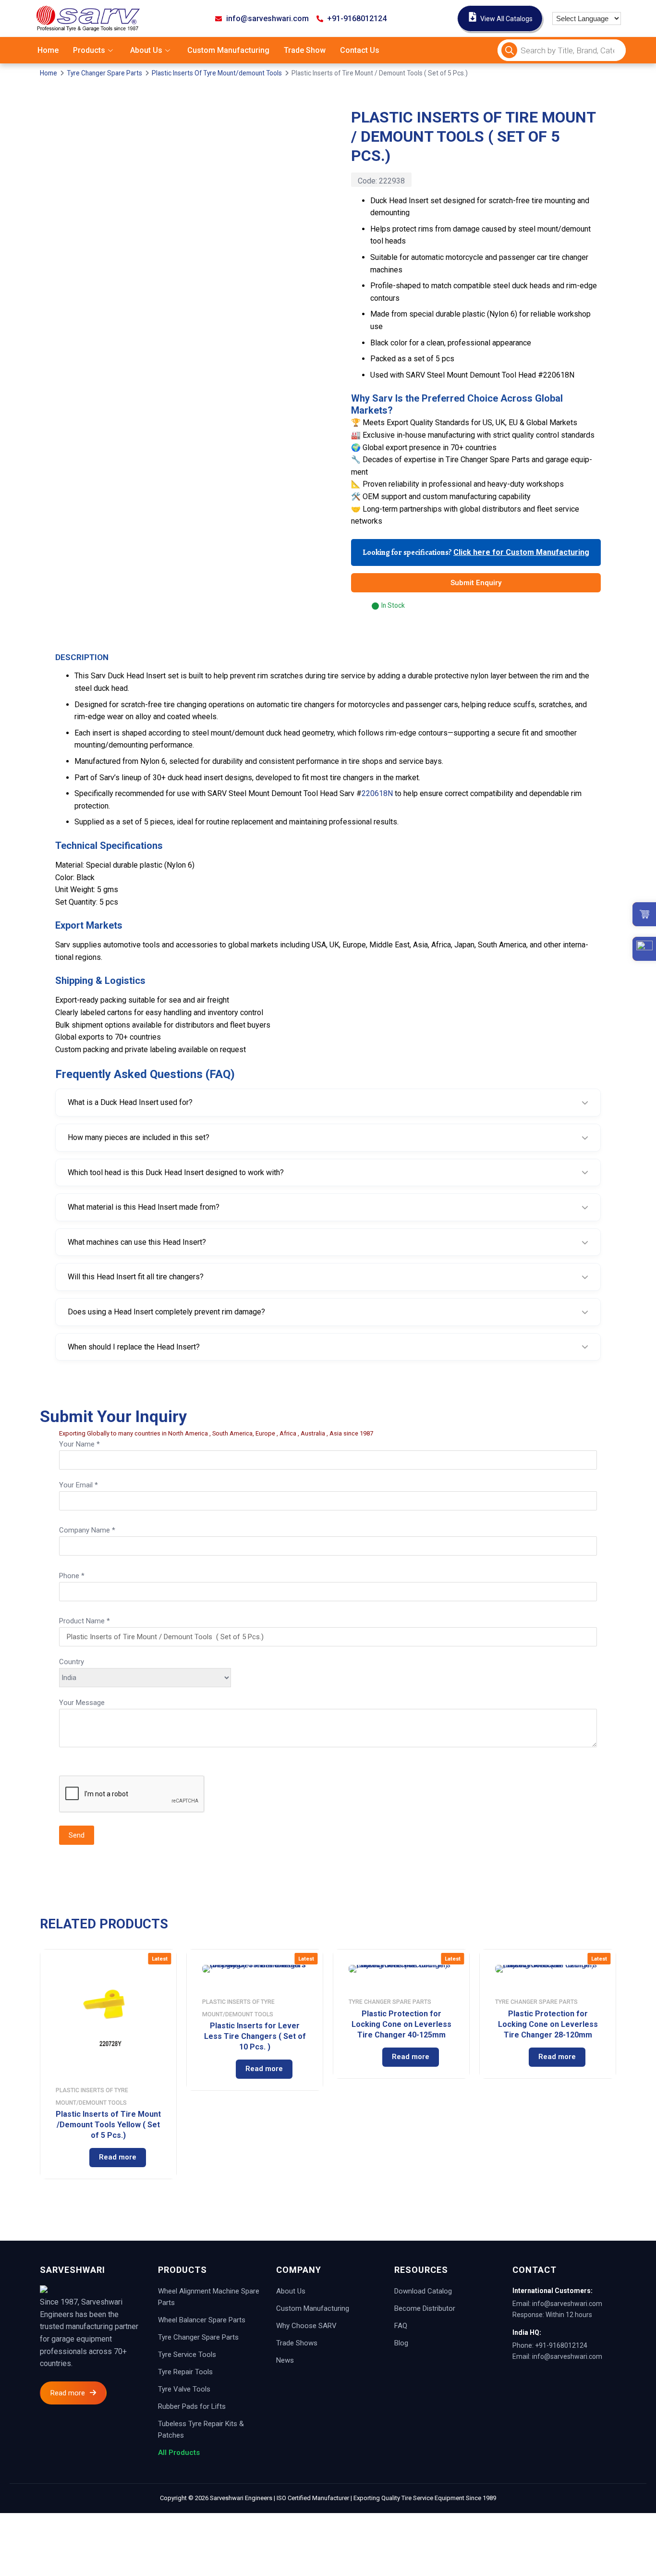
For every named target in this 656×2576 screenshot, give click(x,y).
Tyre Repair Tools (185, 2372)
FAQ (401, 2326)
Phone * (72, 1576)
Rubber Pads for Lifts (192, 2406)
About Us (146, 50)
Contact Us (360, 50)
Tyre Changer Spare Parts (104, 73)
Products (89, 50)
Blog (401, 2343)
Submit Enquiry (476, 583)
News (285, 2360)
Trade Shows (297, 2343)
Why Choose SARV (306, 2326)
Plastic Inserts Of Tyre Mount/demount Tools (217, 73)
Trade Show (305, 50)
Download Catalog (423, 2291)
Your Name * (79, 1444)
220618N (377, 793)
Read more (118, 2157)
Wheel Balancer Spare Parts (202, 2320)
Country (72, 1662)
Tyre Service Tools (187, 2355)
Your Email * (79, 1485)
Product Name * (85, 1621)
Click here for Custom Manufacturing (521, 552)
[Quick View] (71, 2158)
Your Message (82, 1703)
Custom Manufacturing (228, 50)
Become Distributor (425, 2308)
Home (48, 50)
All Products (179, 2453)
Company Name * (87, 1530)
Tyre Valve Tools (184, 2389)
